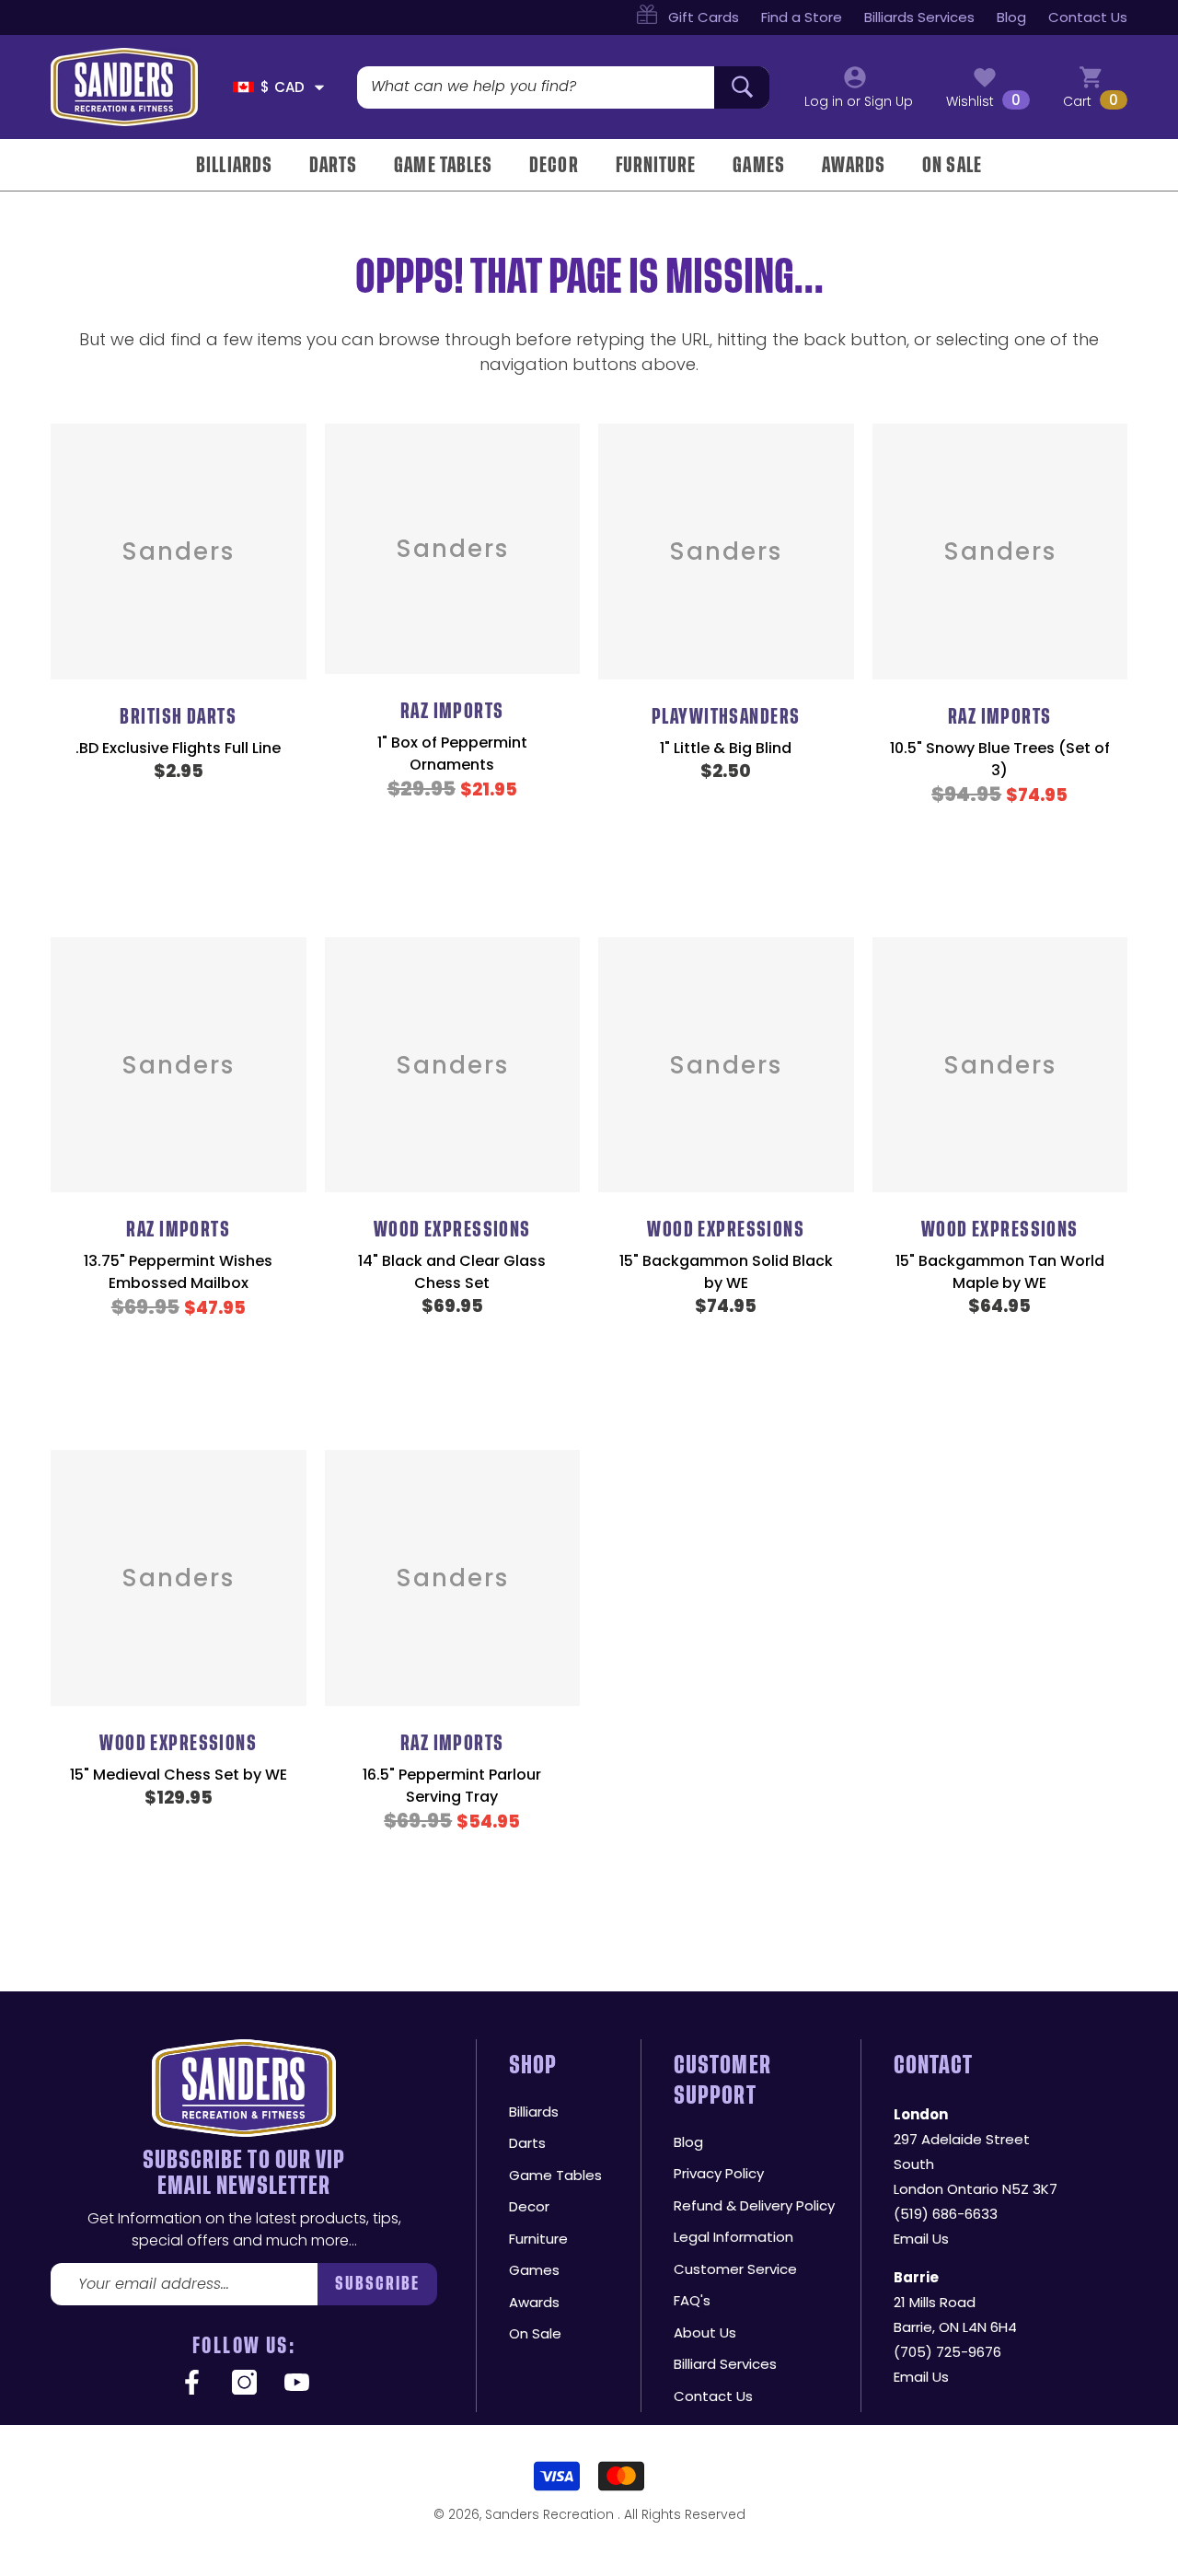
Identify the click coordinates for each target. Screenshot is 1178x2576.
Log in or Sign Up (859, 101)
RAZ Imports (452, 711)
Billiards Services (919, 17)
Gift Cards (704, 17)
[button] (319, 87)
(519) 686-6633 (946, 2214)
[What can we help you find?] (563, 87)
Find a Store (802, 17)
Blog (1011, 17)
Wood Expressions (452, 1230)
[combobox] (536, 87)
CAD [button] (283, 87)
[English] (243, 87)
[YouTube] (297, 2384)
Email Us (921, 2239)
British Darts (178, 717)
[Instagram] (244, 2384)
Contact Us (1088, 17)
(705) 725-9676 (947, 2352)
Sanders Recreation (551, 2514)
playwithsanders (726, 717)
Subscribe (378, 2284)
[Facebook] (192, 2384)
